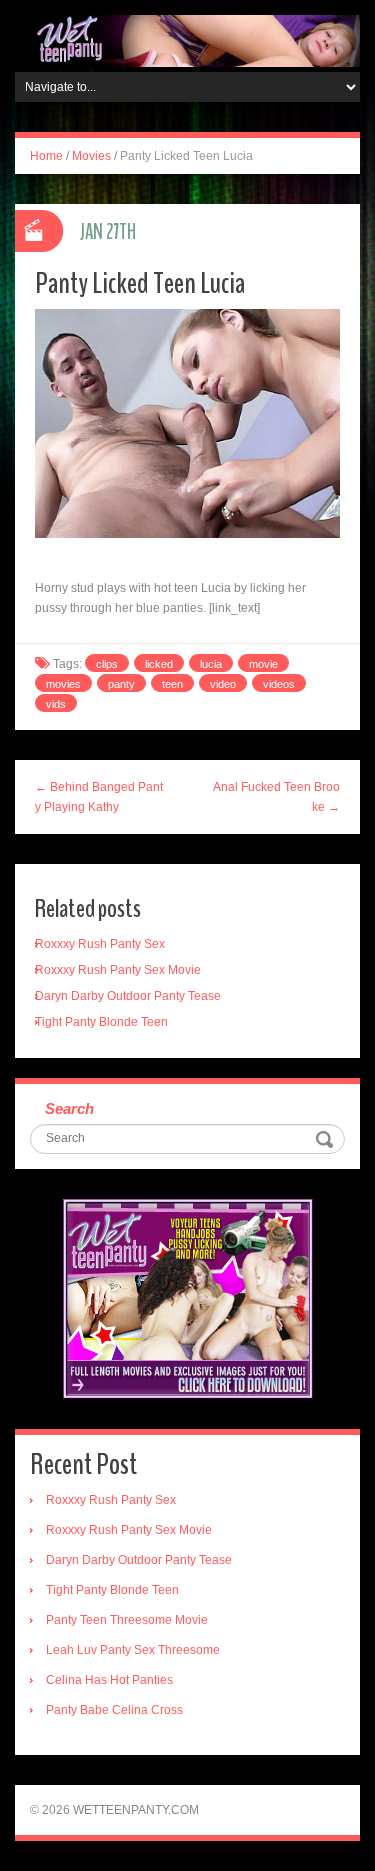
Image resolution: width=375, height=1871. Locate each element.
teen (172, 684)
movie (263, 664)
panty (121, 684)
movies (63, 684)
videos (279, 684)
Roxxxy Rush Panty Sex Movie (118, 970)
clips (107, 664)
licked (159, 664)
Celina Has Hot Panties (109, 1680)
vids (56, 704)
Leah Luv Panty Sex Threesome (133, 1650)
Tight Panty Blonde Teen (101, 1022)
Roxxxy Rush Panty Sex (100, 944)
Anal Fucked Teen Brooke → (276, 797)
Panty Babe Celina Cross (114, 1710)
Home (46, 156)
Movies (91, 156)
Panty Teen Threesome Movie (127, 1620)
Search (69, 1108)
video (223, 684)
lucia (211, 664)
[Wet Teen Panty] (187, 40)
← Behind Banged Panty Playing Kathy (99, 797)
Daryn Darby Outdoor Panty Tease (128, 996)
